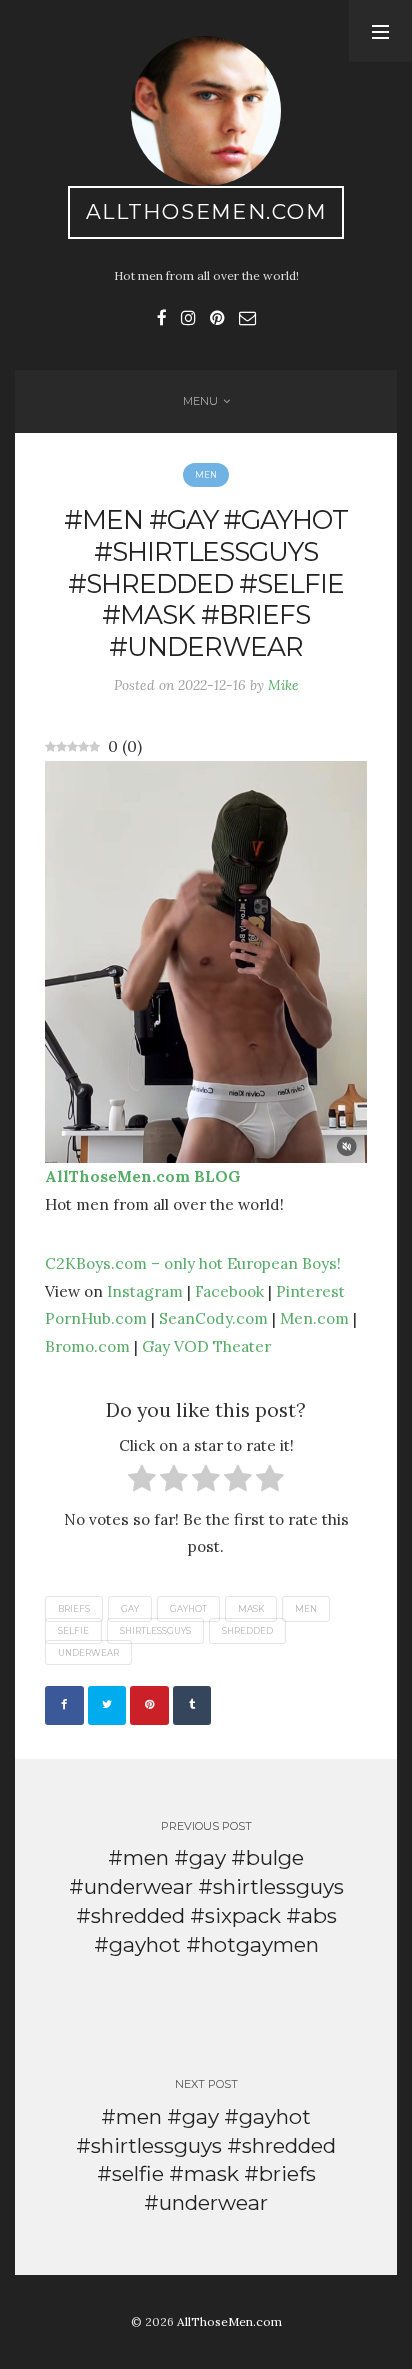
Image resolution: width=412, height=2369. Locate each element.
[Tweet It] (107, 1705)
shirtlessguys (155, 1631)
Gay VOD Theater (206, 1346)
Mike (283, 685)
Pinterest (310, 1291)
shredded (247, 1631)
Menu (200, 401)
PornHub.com (96, 1318)
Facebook (229, 1291)
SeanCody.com (213, 1318)
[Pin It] (149, 1705)
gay (130, 1609)
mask (251, 1609)
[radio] (142, 1482)
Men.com (314, 1318)
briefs (74, 1609)
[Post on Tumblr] (192, 1705)
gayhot (188, 1609)
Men (206, 475)
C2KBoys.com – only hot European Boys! (193, 1263)
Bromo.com (87, 1346)
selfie (73, 1631)
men (306, 1609)
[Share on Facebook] (64, 1705)
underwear (88, 1652)
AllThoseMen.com (206, 211)
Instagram (145, 1291)
